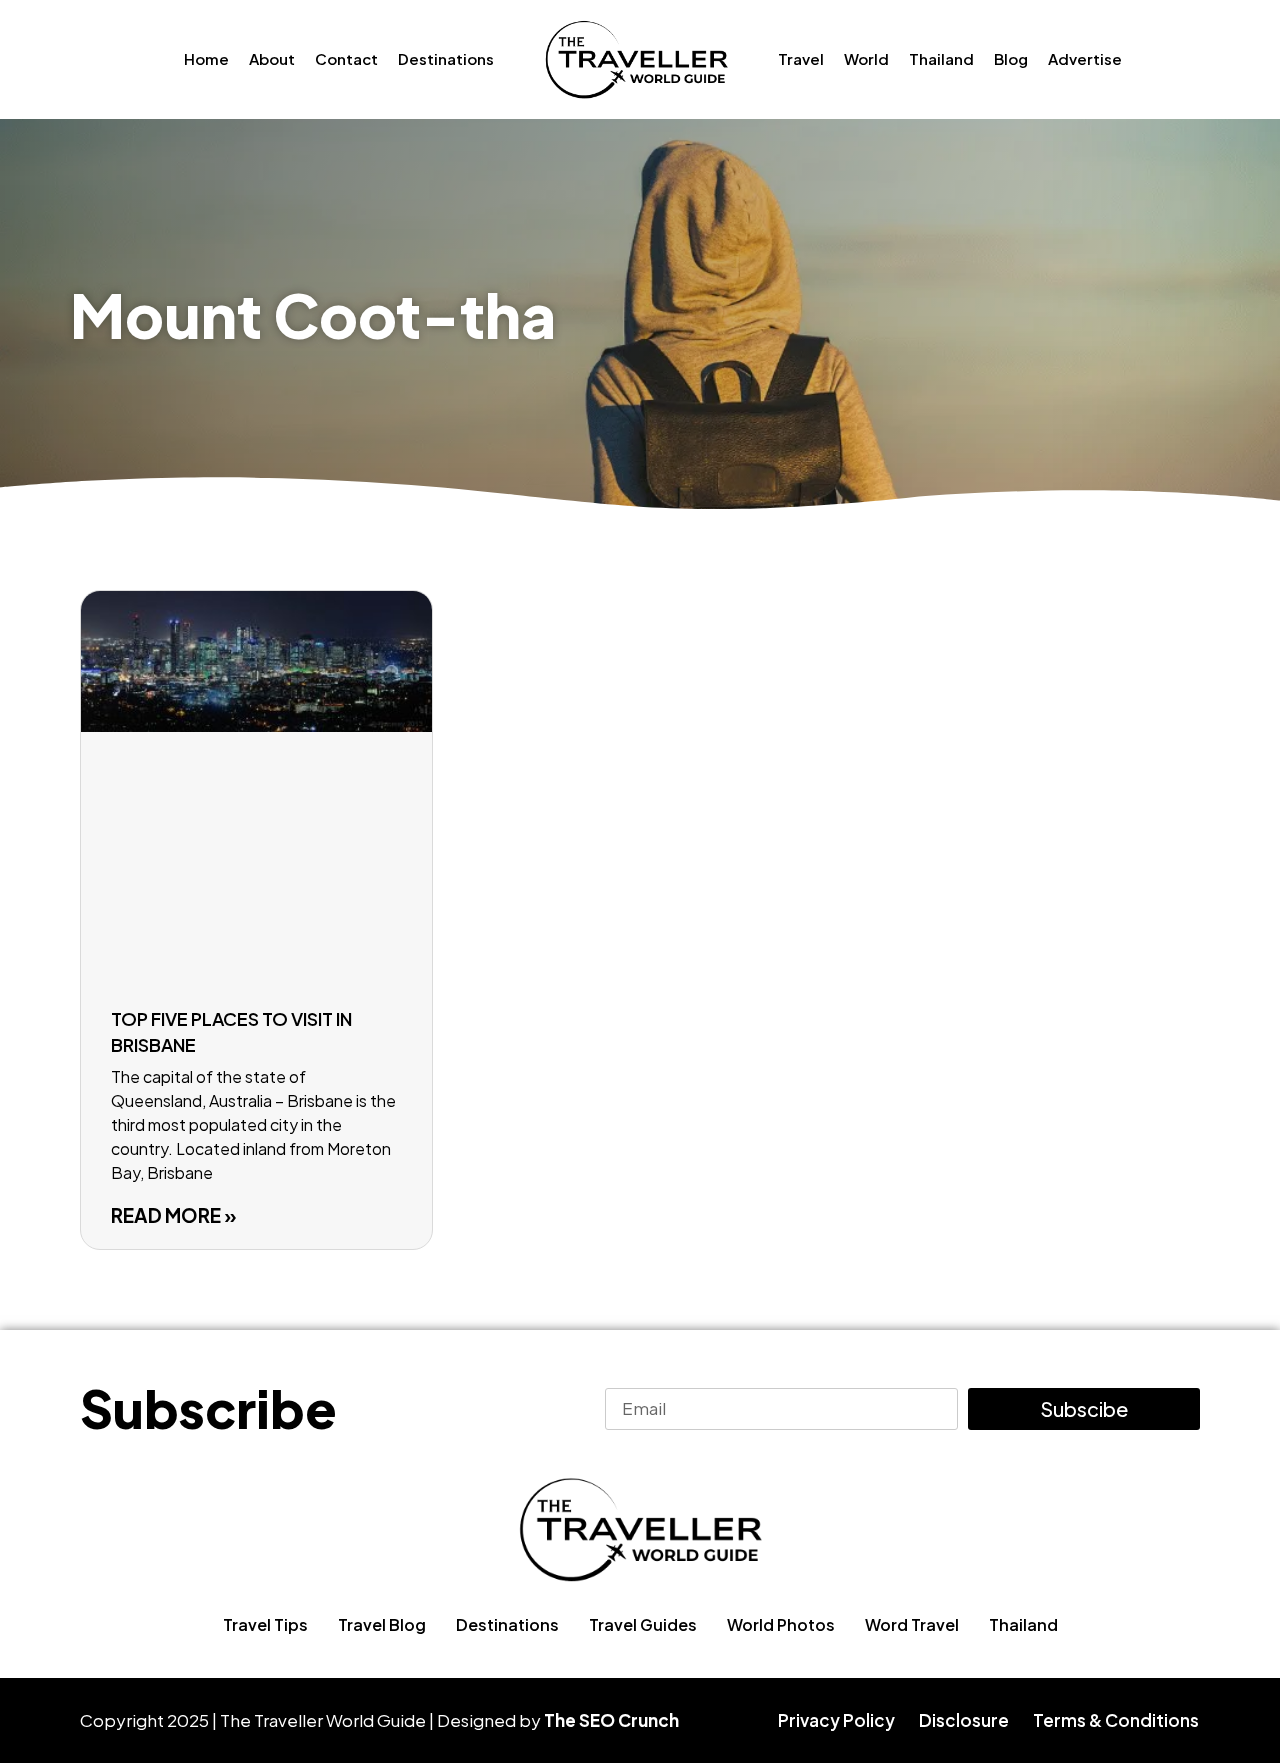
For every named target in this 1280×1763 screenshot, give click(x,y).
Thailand (941, 58)
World (866, 58)
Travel (801, 58)
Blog (1011, 58)
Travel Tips (265, 1624)
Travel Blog (382, 1624)
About (272, 58)
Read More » (174, 1215)
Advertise (1085, 58)
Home (206, 58)
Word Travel (912, 1624)
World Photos (781, 1624)
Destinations (446, 58)
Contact (346, 58)
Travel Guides (643, 1624)
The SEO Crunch (611, 1720)
